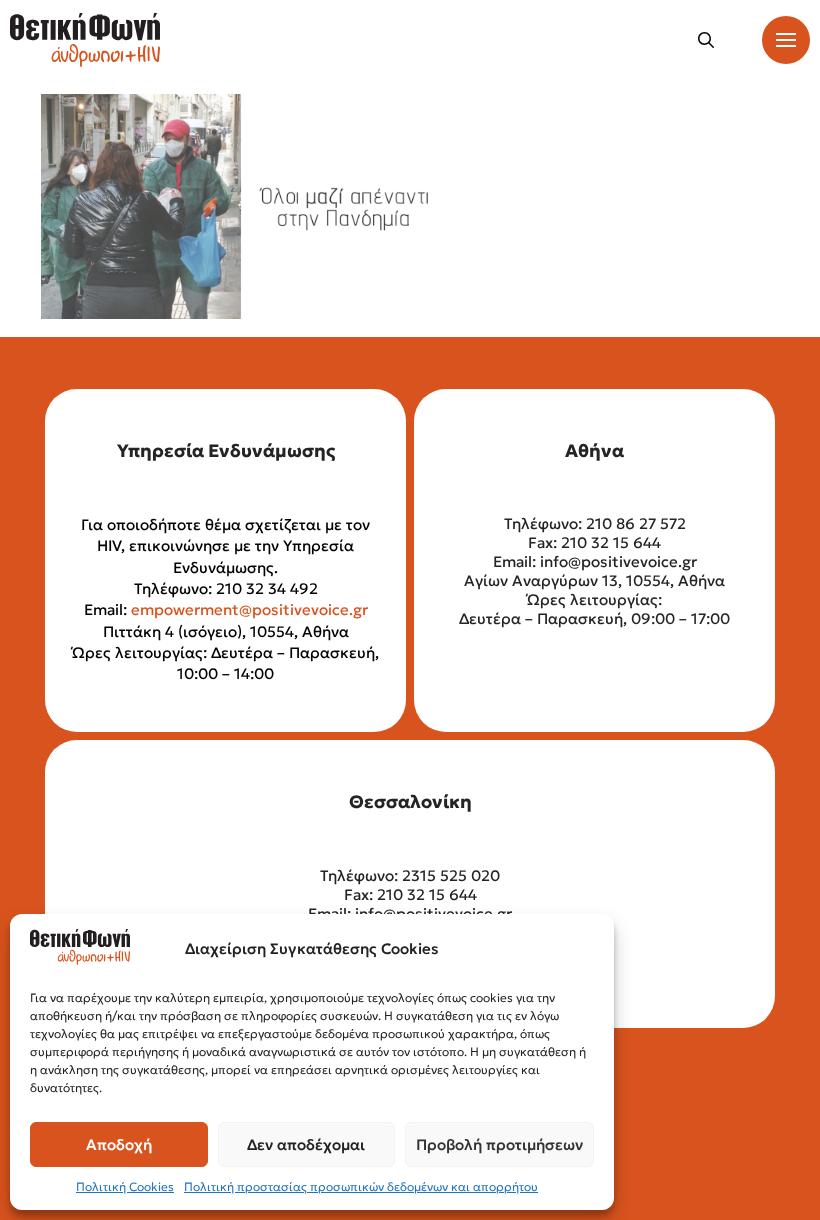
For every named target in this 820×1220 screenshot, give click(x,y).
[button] (706, 40)
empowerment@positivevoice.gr (249, 609)
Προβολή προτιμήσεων (499, 1144)
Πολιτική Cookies (125, 1186)
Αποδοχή (119, 1144)
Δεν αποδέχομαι (306, 1144)
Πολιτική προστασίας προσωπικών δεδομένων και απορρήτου (361, 1186)
